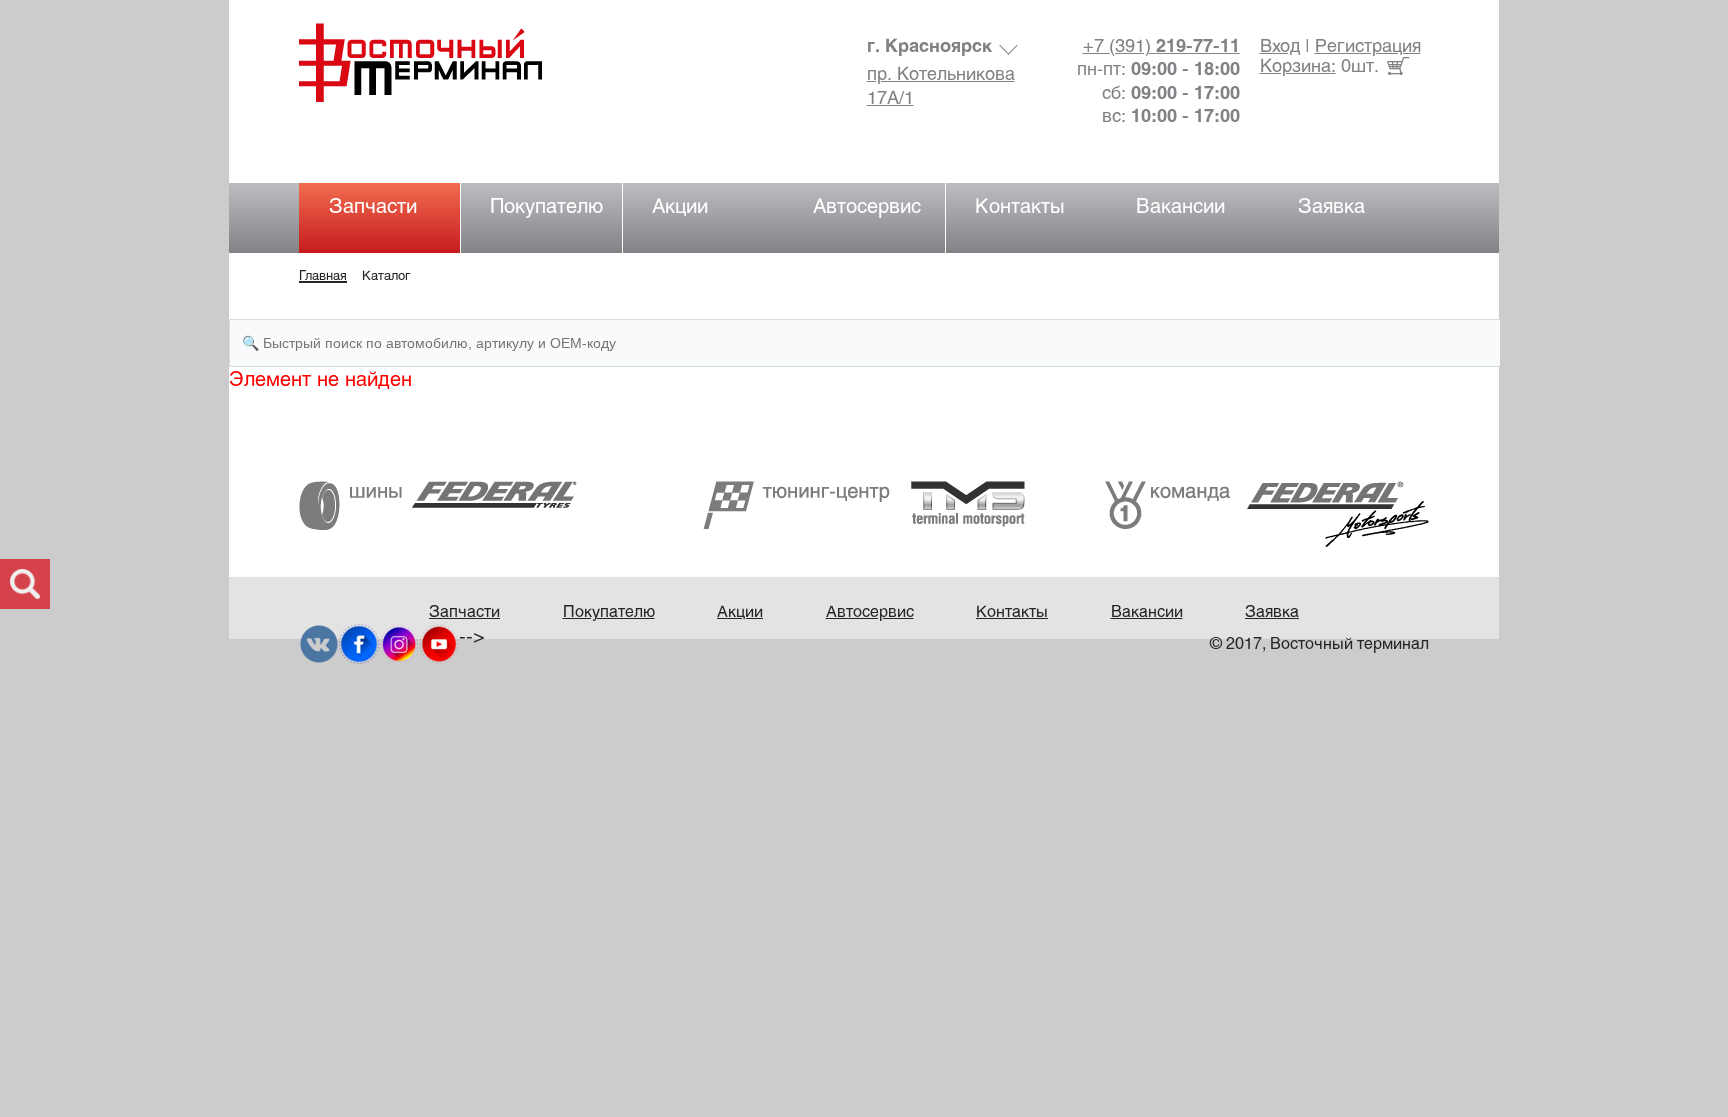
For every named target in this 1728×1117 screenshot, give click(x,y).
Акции (680, 207)
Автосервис (867, 207)
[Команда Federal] (1267, 513)
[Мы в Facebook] (359, 644)
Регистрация (1368, 47)
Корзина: (1298, 67)
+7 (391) (1161, 47)
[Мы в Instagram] (399, 644)
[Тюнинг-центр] (864, 504)
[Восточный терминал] (440, 62)
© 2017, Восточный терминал (1319, 644)
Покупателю (546, 207)
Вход (1280, 47)
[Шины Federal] (438, 505)
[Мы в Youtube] (439, 644)
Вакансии (1180, 207)
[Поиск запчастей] (25, 584)
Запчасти (373, 207)
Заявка (1331, 207)
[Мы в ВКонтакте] (319, 644)
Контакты (1020, 207)
